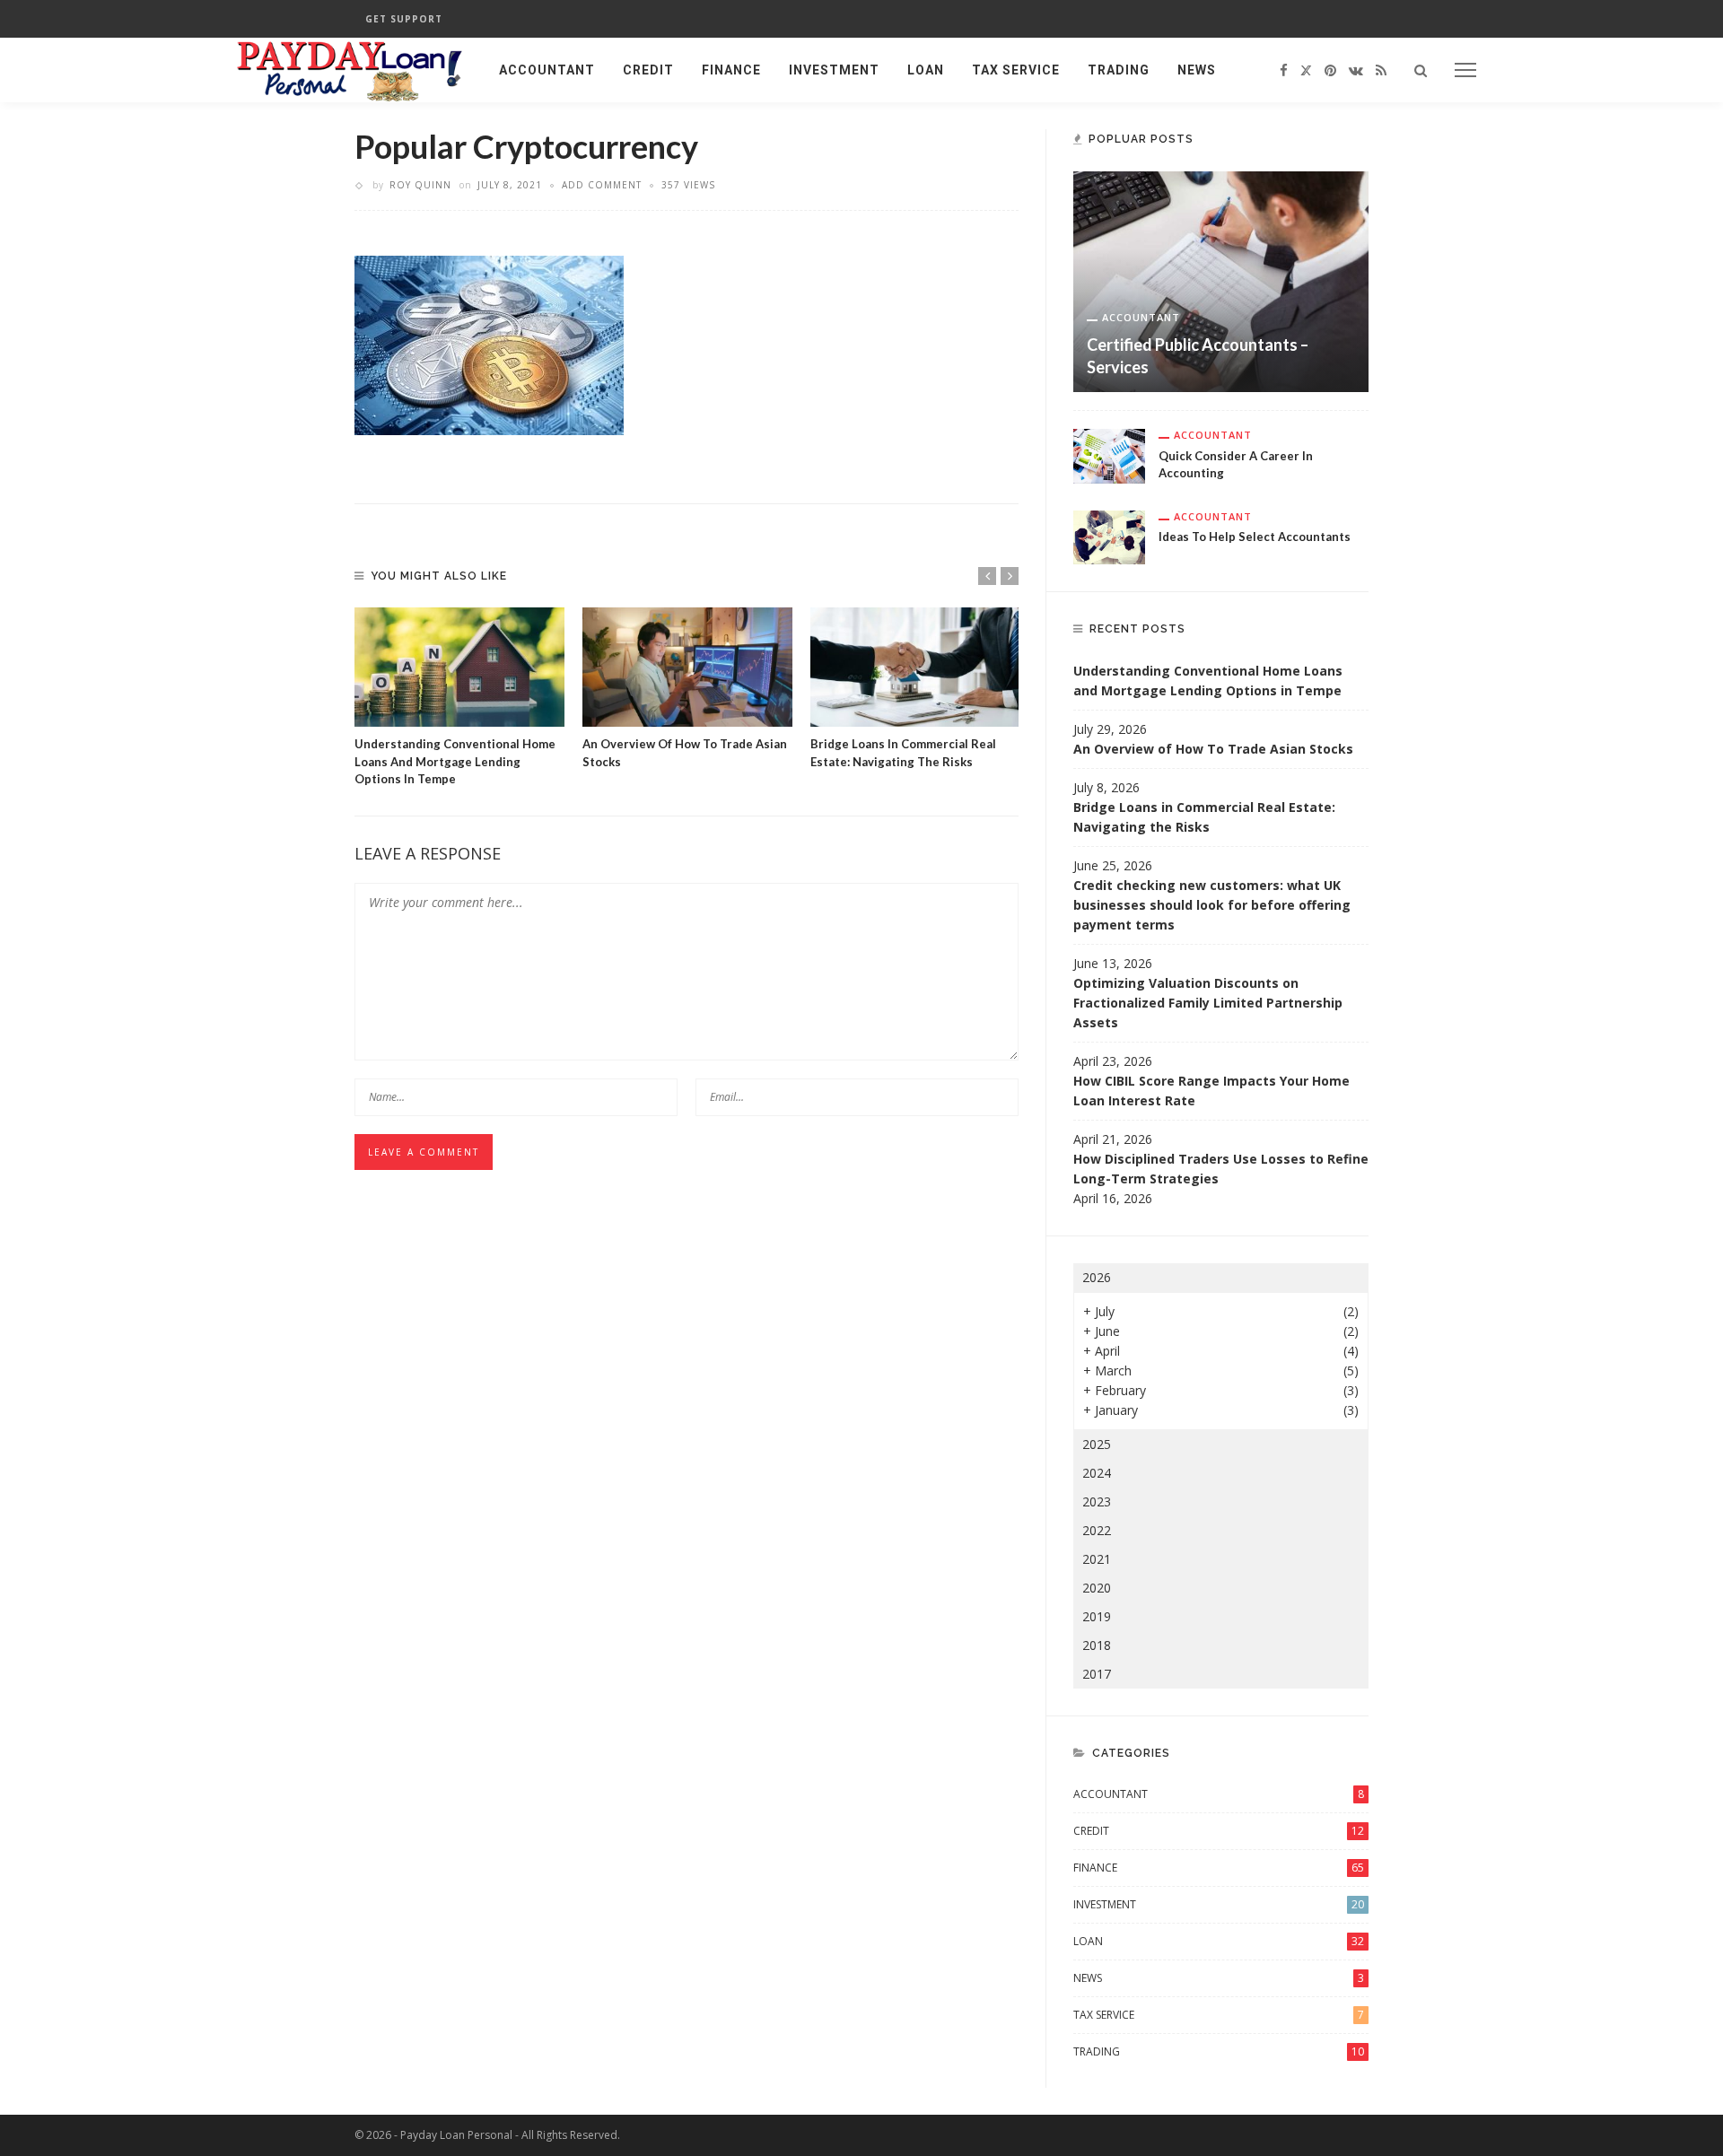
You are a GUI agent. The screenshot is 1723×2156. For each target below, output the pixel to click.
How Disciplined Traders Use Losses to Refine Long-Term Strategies (1221, 1169)
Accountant (547, 70)
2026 (1097, 1277)
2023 (1097, 1501)
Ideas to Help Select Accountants (1255, 537)
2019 (1097, 1616)
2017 (1097, 1674)
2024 (1097, 1473)
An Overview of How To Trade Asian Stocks (1213, 749)
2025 (1097, 1444)
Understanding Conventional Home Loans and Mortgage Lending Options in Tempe (455, 761)
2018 (1097, 1645)
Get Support (404, 19)
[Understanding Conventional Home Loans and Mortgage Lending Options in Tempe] (459, 668)
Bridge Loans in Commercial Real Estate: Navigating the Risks (1204, 817)
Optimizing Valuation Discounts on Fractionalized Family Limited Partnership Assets (1208, 1003)
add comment (602, 185)
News (1197, 70)
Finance (731, 70)
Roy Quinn (420, 185)
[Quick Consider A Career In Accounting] (1109, 454)
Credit (648, 70)
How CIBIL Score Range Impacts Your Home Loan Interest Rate (1211, 1091)
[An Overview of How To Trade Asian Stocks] (687, 668)
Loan (926, 70)
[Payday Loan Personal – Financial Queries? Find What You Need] (350, 69)
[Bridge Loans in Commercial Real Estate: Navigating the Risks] (915, 668)
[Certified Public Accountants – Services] (1221, 280)
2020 (1097, 1588)
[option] (459, 698)
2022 (1097, 1530)
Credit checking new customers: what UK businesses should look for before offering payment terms (1212, 905)
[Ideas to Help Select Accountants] (1109, 535)
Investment (834, 70)
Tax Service (1016, 70)
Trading (1119, 70)
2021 (1097, 1559)
